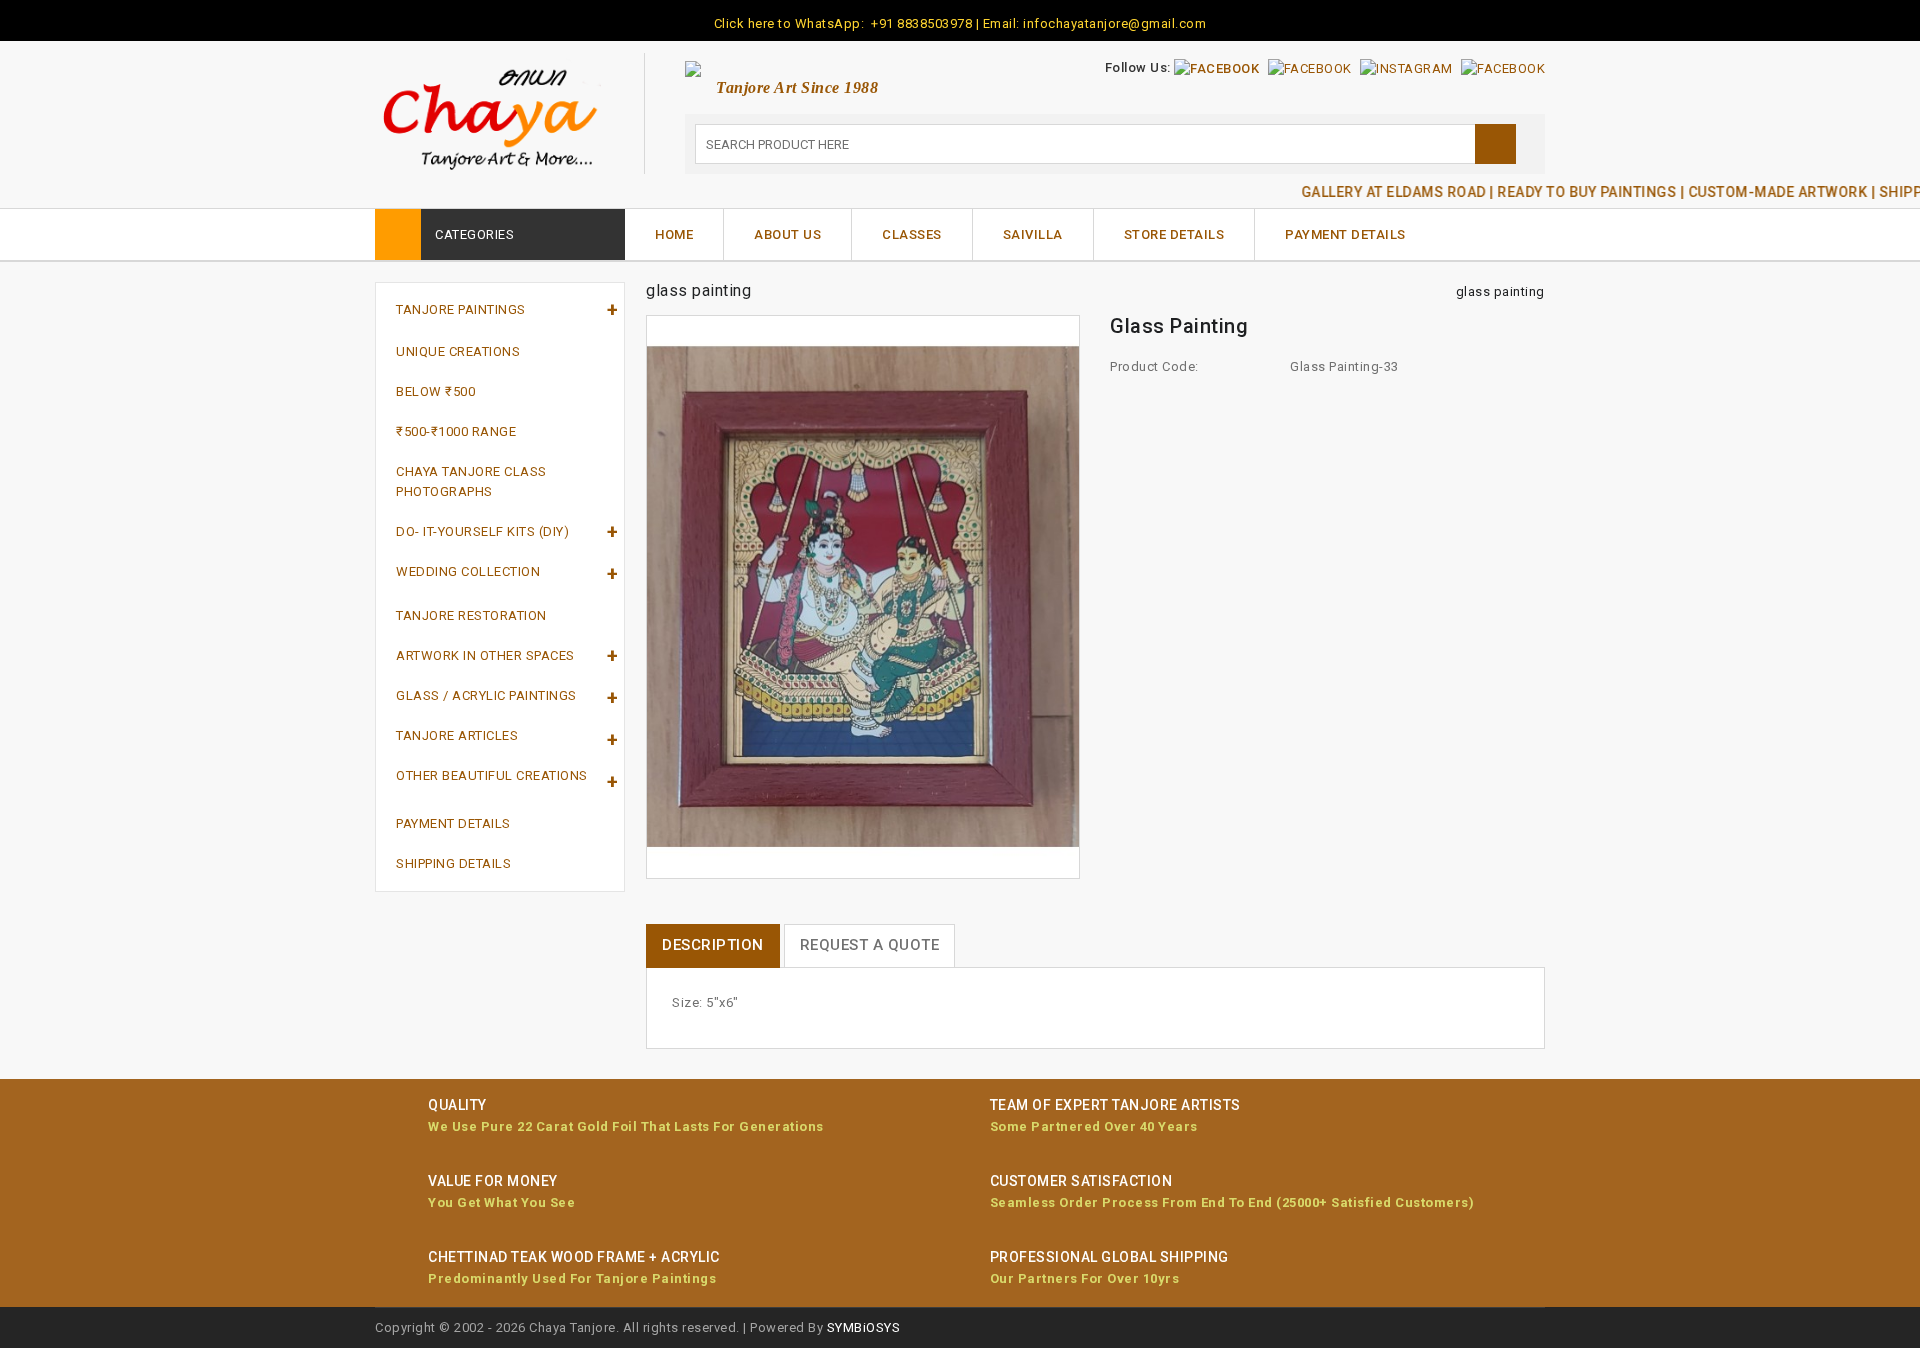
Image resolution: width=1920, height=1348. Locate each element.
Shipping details (453, 863)
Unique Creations (458, 351)
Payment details (453, 823)
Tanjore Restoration (471, 615)
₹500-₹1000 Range (456, 431)
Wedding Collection (468, 571)
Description (713, 945)
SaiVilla (1033, 234)
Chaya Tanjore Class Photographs (471, 481)
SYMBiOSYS (864, 1327)
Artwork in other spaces (485, 655)
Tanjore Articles (457, 735)
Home (674, 234)
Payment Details (1345, 234)
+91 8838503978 (920, 23)
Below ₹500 (435, 391)
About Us (787, 234)
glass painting (1500, 291)
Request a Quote (870, 945)
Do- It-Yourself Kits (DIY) (482, 531)
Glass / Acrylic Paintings (486, 695)
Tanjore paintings (461, 309)
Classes (912, 234)
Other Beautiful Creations (492, 775)
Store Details (1174, 234)
